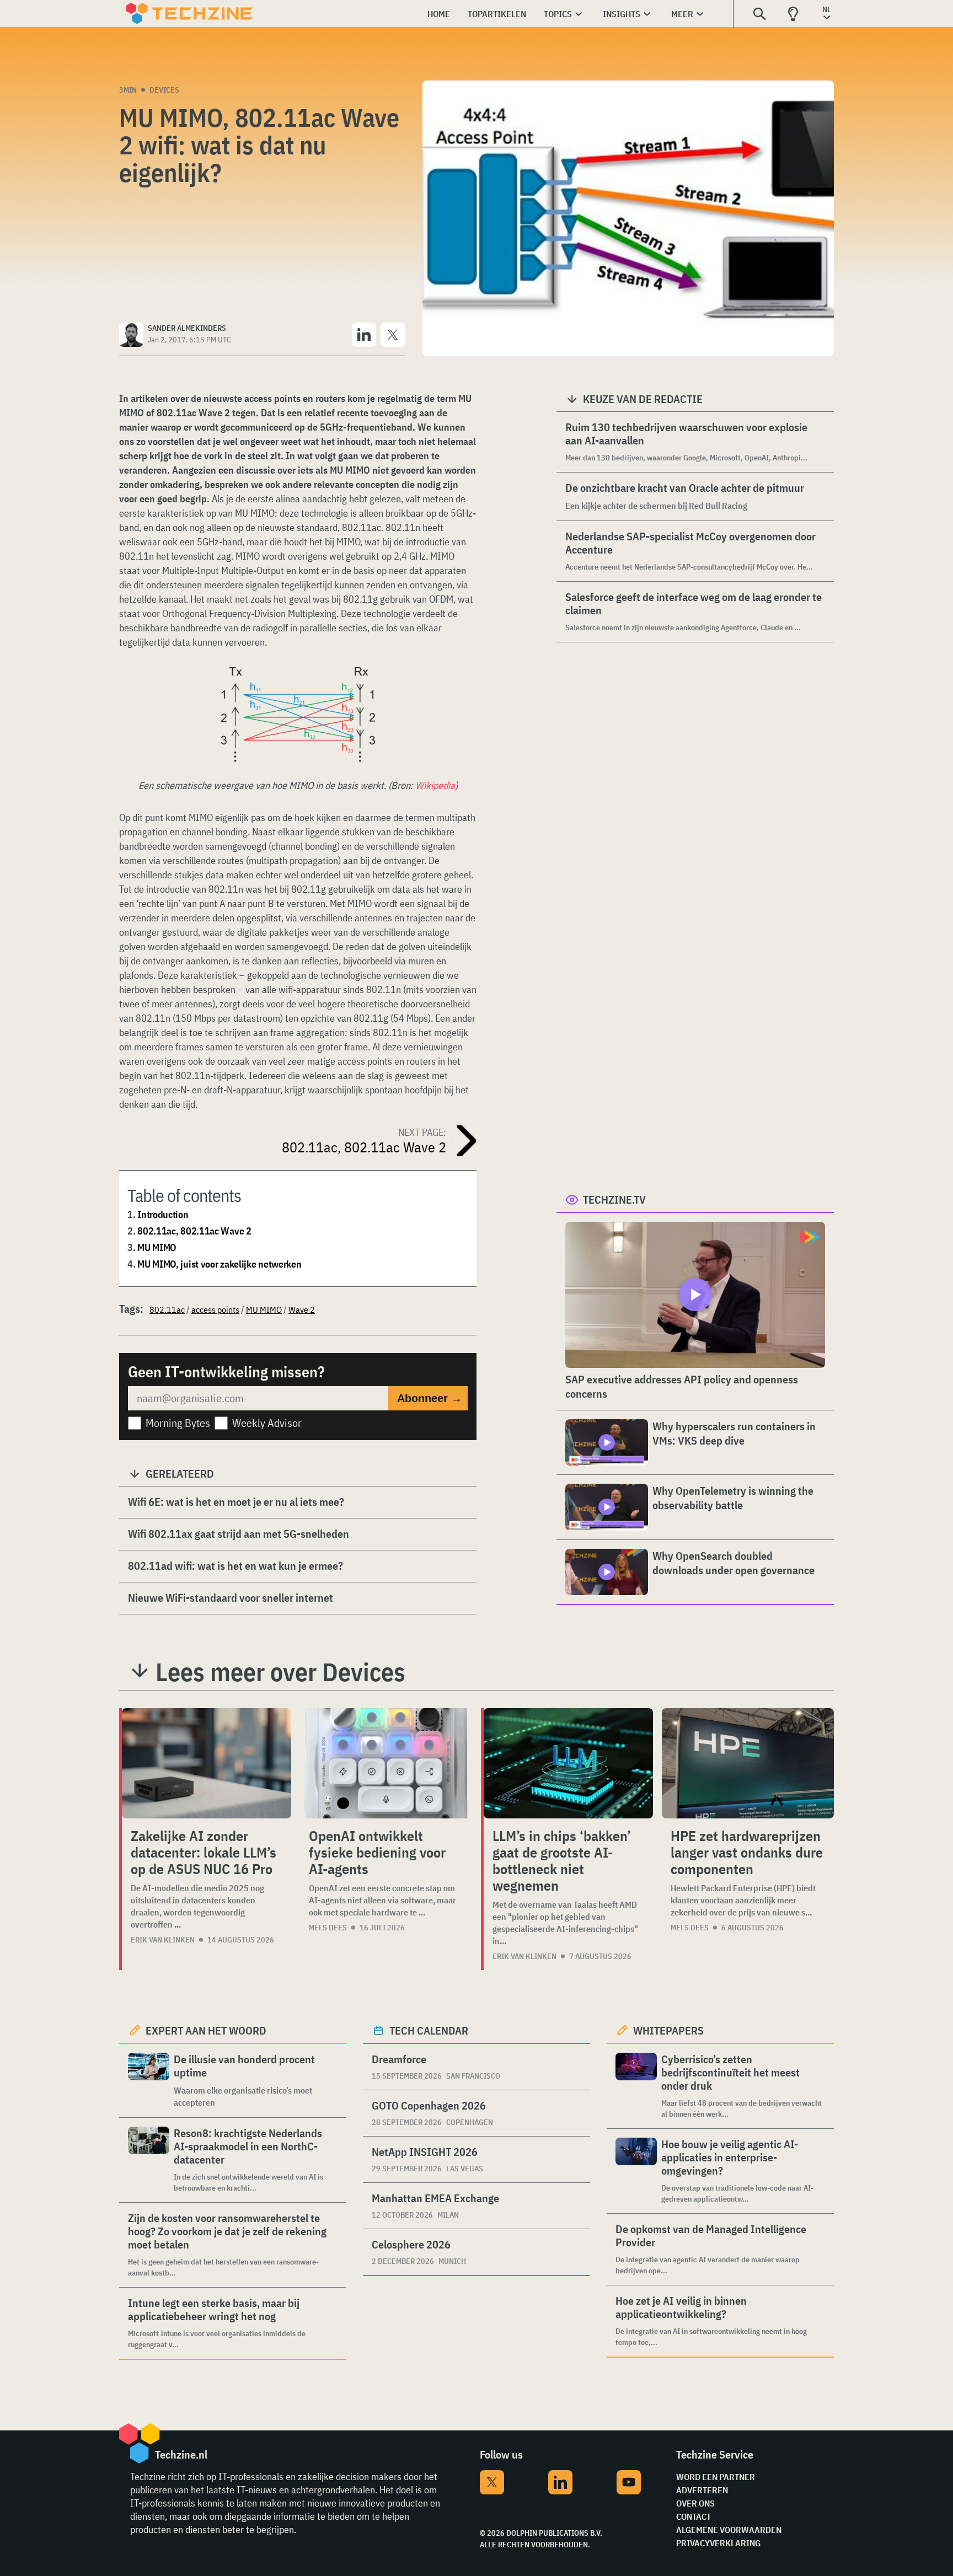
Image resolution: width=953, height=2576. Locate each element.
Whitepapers (668, 2030)
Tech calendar (429, 2030)
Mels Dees (328, 1928)
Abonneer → (430, 1398)
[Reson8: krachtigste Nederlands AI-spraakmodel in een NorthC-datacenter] (149, 2160)
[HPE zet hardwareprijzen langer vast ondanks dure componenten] (748, 1763)
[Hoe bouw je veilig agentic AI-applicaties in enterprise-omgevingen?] (636, 2171)
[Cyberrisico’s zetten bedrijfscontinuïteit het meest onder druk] (636, 2086)
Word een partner (716, 2477)
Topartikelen (497, 14)
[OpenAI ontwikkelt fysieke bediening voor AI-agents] (386, 1763)
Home (439, 14)
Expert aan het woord (206, 2030)
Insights (622, 14)
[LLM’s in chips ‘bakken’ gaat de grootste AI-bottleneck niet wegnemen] (568, 1763)
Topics (558, 14)
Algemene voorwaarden (729, 2530)
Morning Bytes (178, 1423)
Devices (164, 90)
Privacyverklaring (718, 2543)
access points (215, 1310)
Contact (694, 2516)
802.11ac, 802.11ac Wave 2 (194, 1231)
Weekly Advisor (267, 1423)
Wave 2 (302, 1310)
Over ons (695, 2503)
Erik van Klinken (163, 1940)
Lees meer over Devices (280, 1672)
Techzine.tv (614, 1200)
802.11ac (167, 1310)
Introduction (163, 1214)
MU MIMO (157, 1247)
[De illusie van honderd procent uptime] (149, 2081)
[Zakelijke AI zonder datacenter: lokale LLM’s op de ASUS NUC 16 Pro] (207, 1763)
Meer (682, 14)
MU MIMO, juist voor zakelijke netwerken (219, 1264)
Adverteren (702, 2490)
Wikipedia (435, 785)
